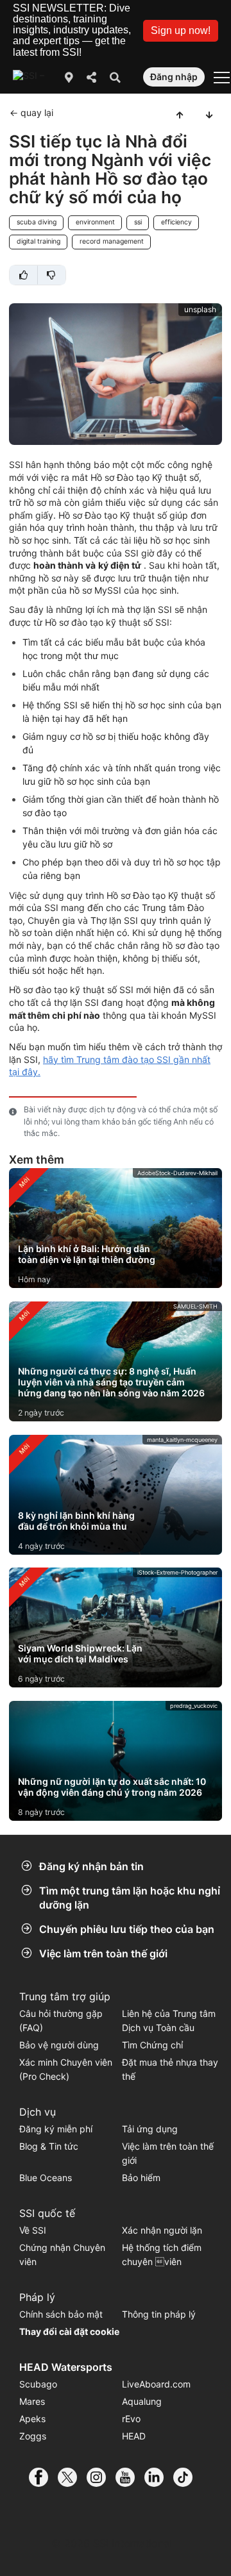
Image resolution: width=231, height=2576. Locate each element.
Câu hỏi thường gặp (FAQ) (61, 2020)
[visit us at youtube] (130, 2477)
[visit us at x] (72, 2477)
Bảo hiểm (141, 2178)
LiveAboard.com (156, 2384)
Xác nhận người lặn (162, 2230)
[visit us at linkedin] (159, 2477)
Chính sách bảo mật (61, 2314)
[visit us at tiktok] (188, 2477)
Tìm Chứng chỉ (152, 2045)
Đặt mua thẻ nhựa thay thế (170, 2069)
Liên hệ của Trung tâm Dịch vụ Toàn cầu (169, 2020)
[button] (181, 31)
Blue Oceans (46, 2178)
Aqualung (142, 2401)
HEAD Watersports (66, 2367)
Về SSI (33, 2230)
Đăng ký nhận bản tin (91, 1866)
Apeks (32, 2419)
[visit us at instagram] (101, 2477)
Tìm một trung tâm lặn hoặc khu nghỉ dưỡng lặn (130, 1898)
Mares (32, 2401)
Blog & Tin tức (49, 2146)
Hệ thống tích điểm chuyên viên (162, 2254)
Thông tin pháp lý (159, 2314)
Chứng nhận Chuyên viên (62, 2254)
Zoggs (33, 2436)
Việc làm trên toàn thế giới (103, 1953)
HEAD (134, 2436)
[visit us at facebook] (43, 2477)
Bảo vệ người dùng (59, 2045)
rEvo (131, 2419)
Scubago (38, 2384)
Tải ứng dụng (150, 2129)
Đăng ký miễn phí (56, 2129)
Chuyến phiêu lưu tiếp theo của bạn (127, 1929)
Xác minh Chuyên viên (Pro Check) (66, 2069)
